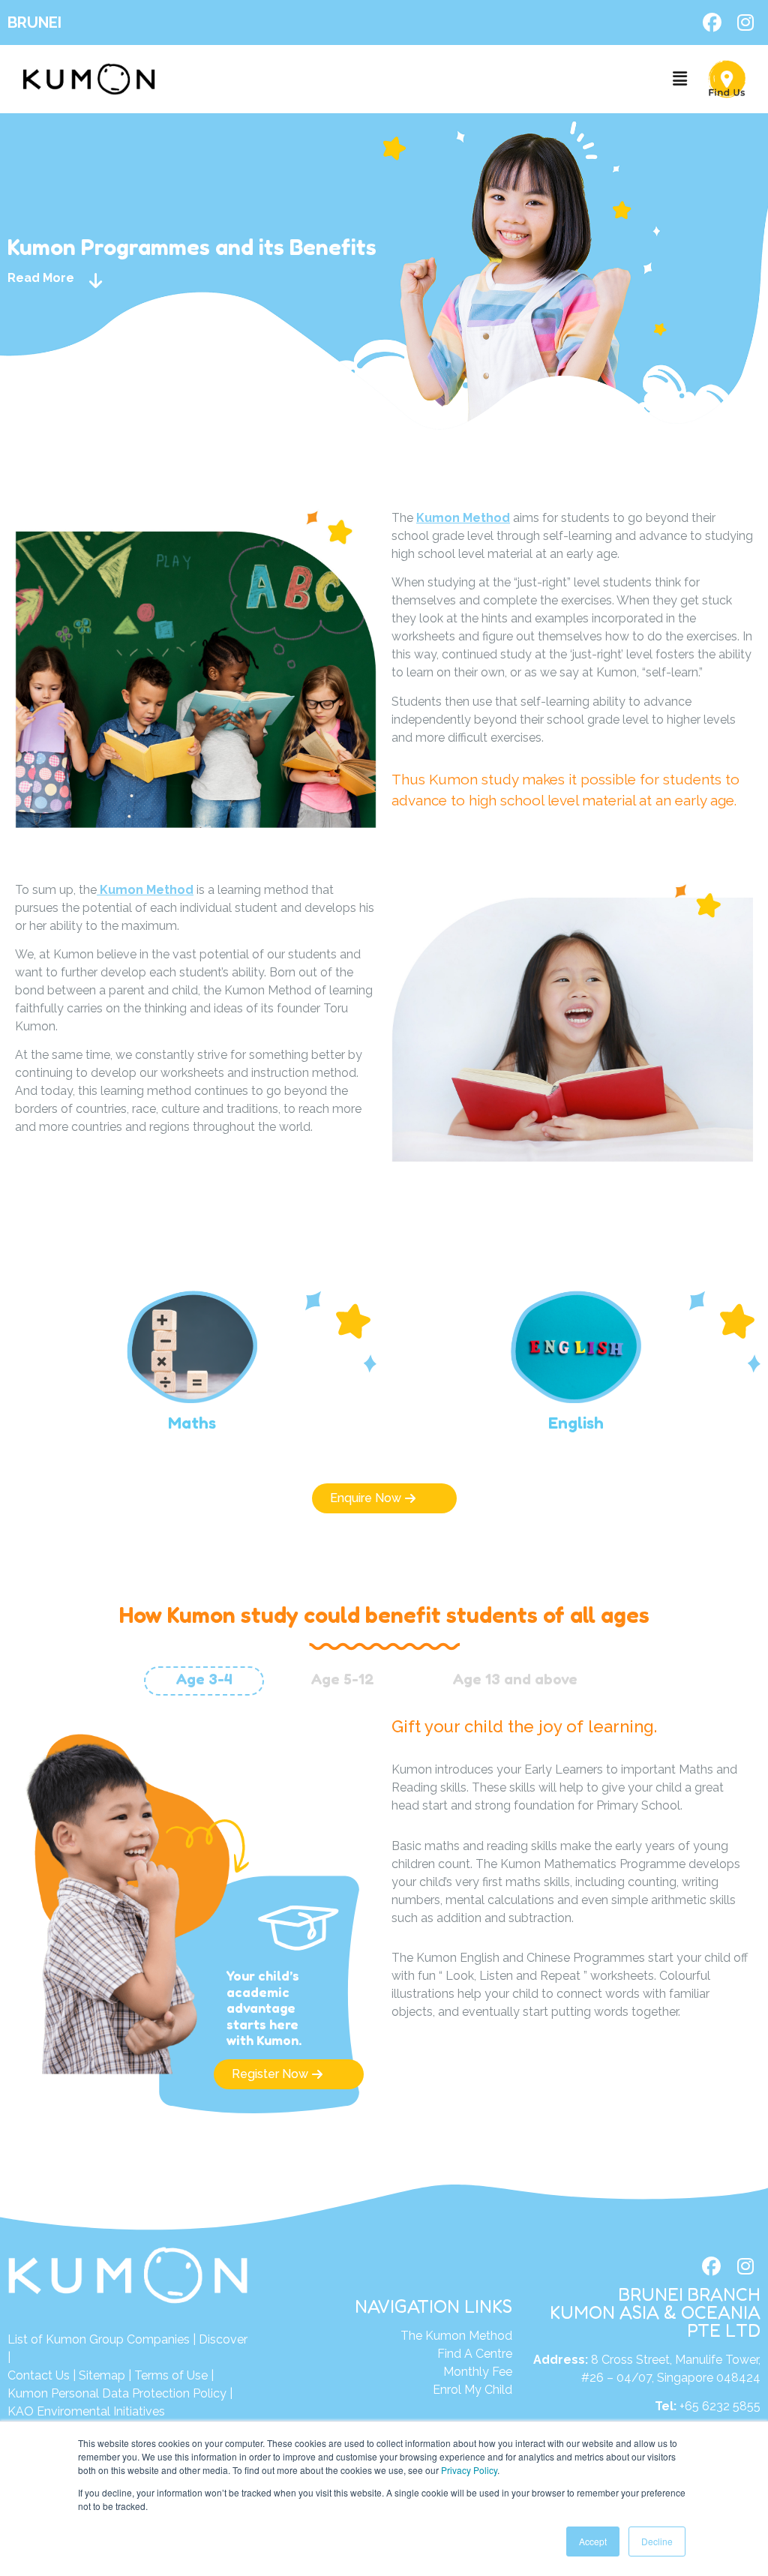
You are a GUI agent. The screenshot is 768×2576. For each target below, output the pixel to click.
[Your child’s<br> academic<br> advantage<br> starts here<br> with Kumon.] (298, 1928)
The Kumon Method (456, 2336)
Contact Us (39, 2375)
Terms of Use (171, 2375)
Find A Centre (475, 2354)
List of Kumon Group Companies (99, 2339)
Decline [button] (657, 2541)
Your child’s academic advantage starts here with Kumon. (264, 2008)
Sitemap (102, 2375)
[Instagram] (745, 22)
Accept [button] (593, 2541)
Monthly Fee (478, 2372)
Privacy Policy (469, 2470)
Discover (223, 2339)
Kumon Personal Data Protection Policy (117, 2393)
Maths (192, 1423)
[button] (680, 79)
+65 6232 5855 (720, 2406)
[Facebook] (712, 22)
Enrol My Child (472, 2390)
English (576, 1423)
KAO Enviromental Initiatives (86, 2411)
